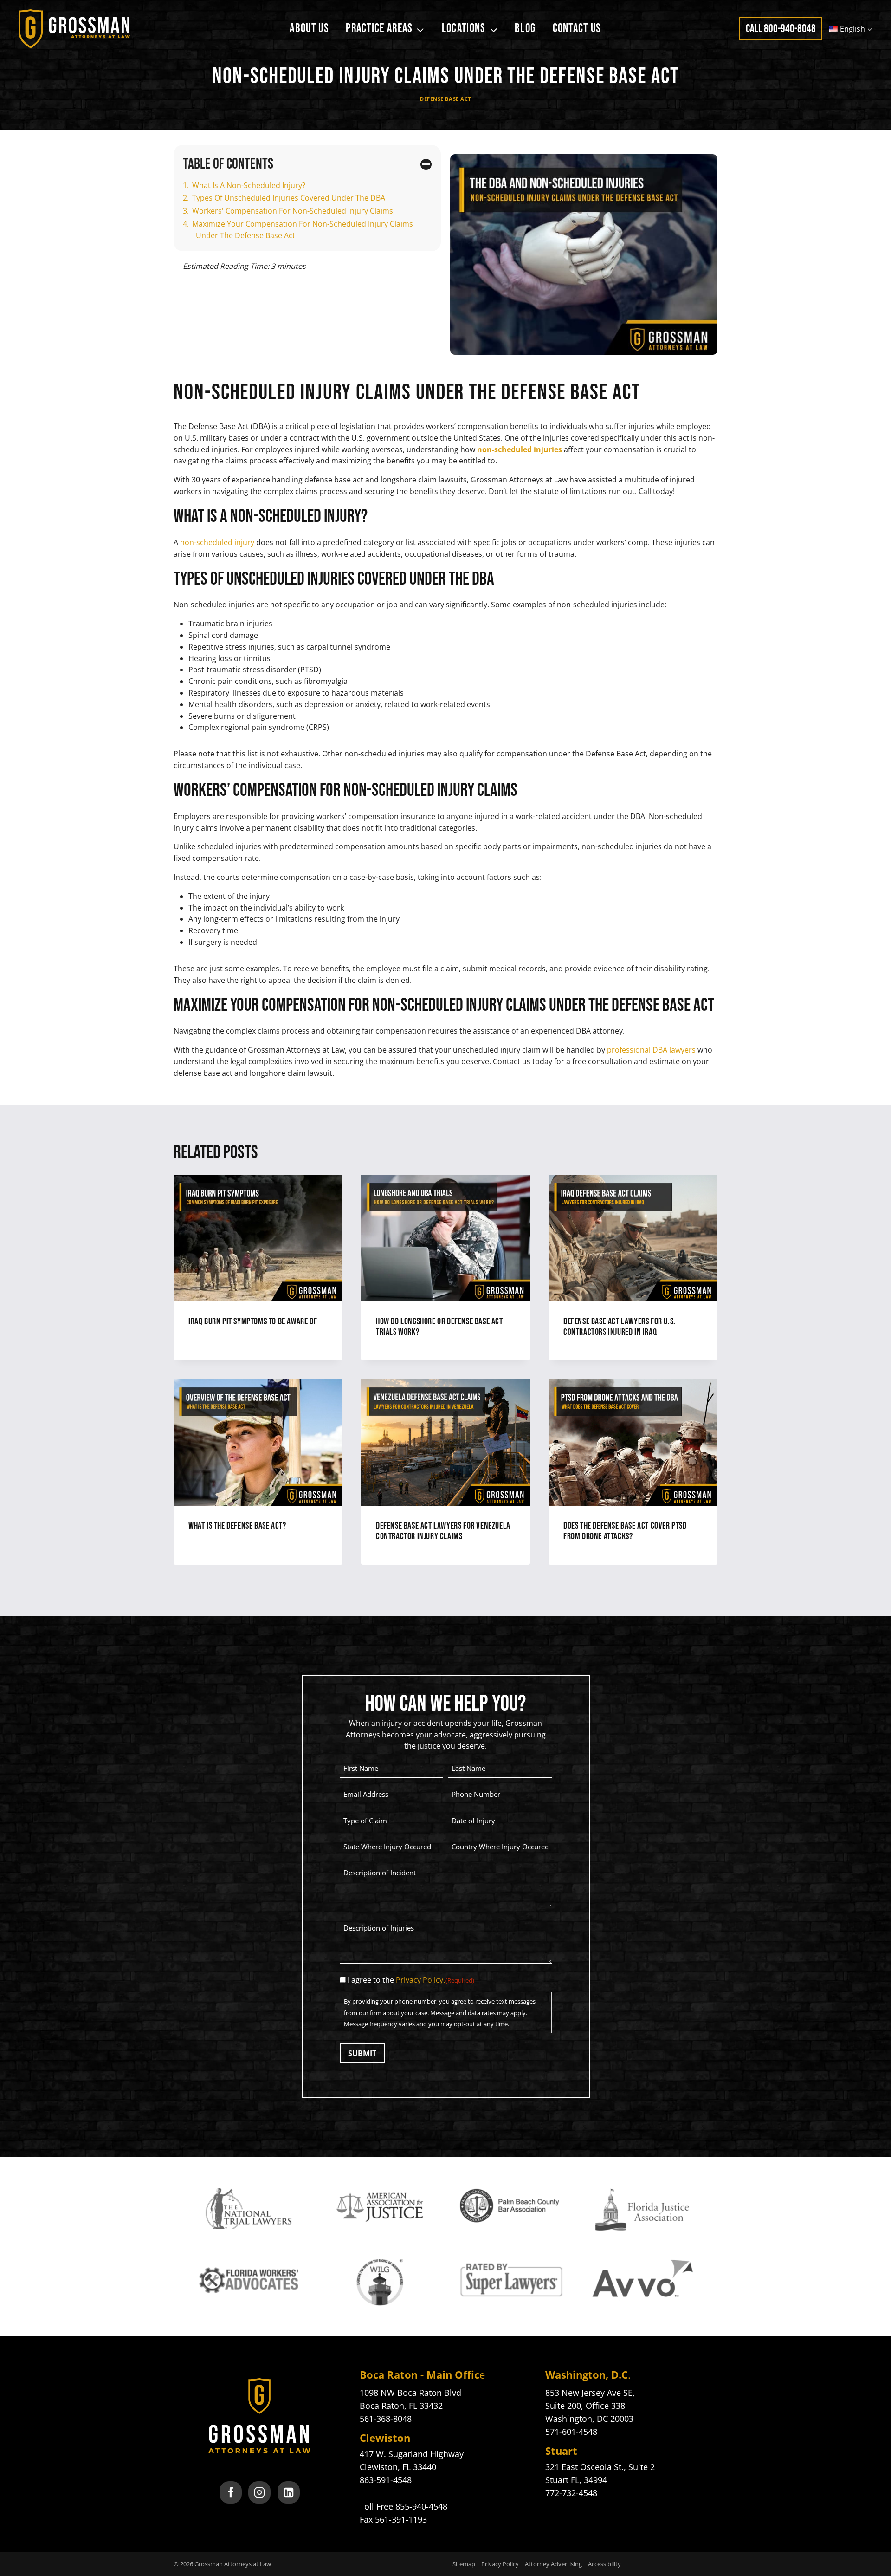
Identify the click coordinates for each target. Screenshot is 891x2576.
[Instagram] (259, 2492)
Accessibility (604, 2564)
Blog (525, 29)
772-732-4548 (571, 2493)
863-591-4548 (386, 2480)
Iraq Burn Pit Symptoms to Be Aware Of (253, 1321)
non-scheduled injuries (520, 449)
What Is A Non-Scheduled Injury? (249, 185)
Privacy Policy (500, 2564)
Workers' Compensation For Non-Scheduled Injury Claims (293, 211)
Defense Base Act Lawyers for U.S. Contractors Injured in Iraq (620, 1327)
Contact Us (577, 29)
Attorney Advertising (553, 2564)
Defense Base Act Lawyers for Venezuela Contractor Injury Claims (443, 1531)
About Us (309, 29)
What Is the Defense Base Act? (237, 1526)
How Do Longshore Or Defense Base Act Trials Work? (439, 1327)
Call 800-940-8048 (781, 29)
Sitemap (464, 2564)
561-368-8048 (386, 2419)
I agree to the (411, 1980)
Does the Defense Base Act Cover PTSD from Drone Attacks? (625, 1531)
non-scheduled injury (217, 542)
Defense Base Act (445, 99)
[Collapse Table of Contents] (426, 164)
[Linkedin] (289, 2492)
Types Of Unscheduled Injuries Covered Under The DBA (289, 198)
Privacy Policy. (420, 1980)
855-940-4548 (421, 2506)
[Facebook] (231, 2492)
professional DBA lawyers (651, 1050)
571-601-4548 (571, 2432)
